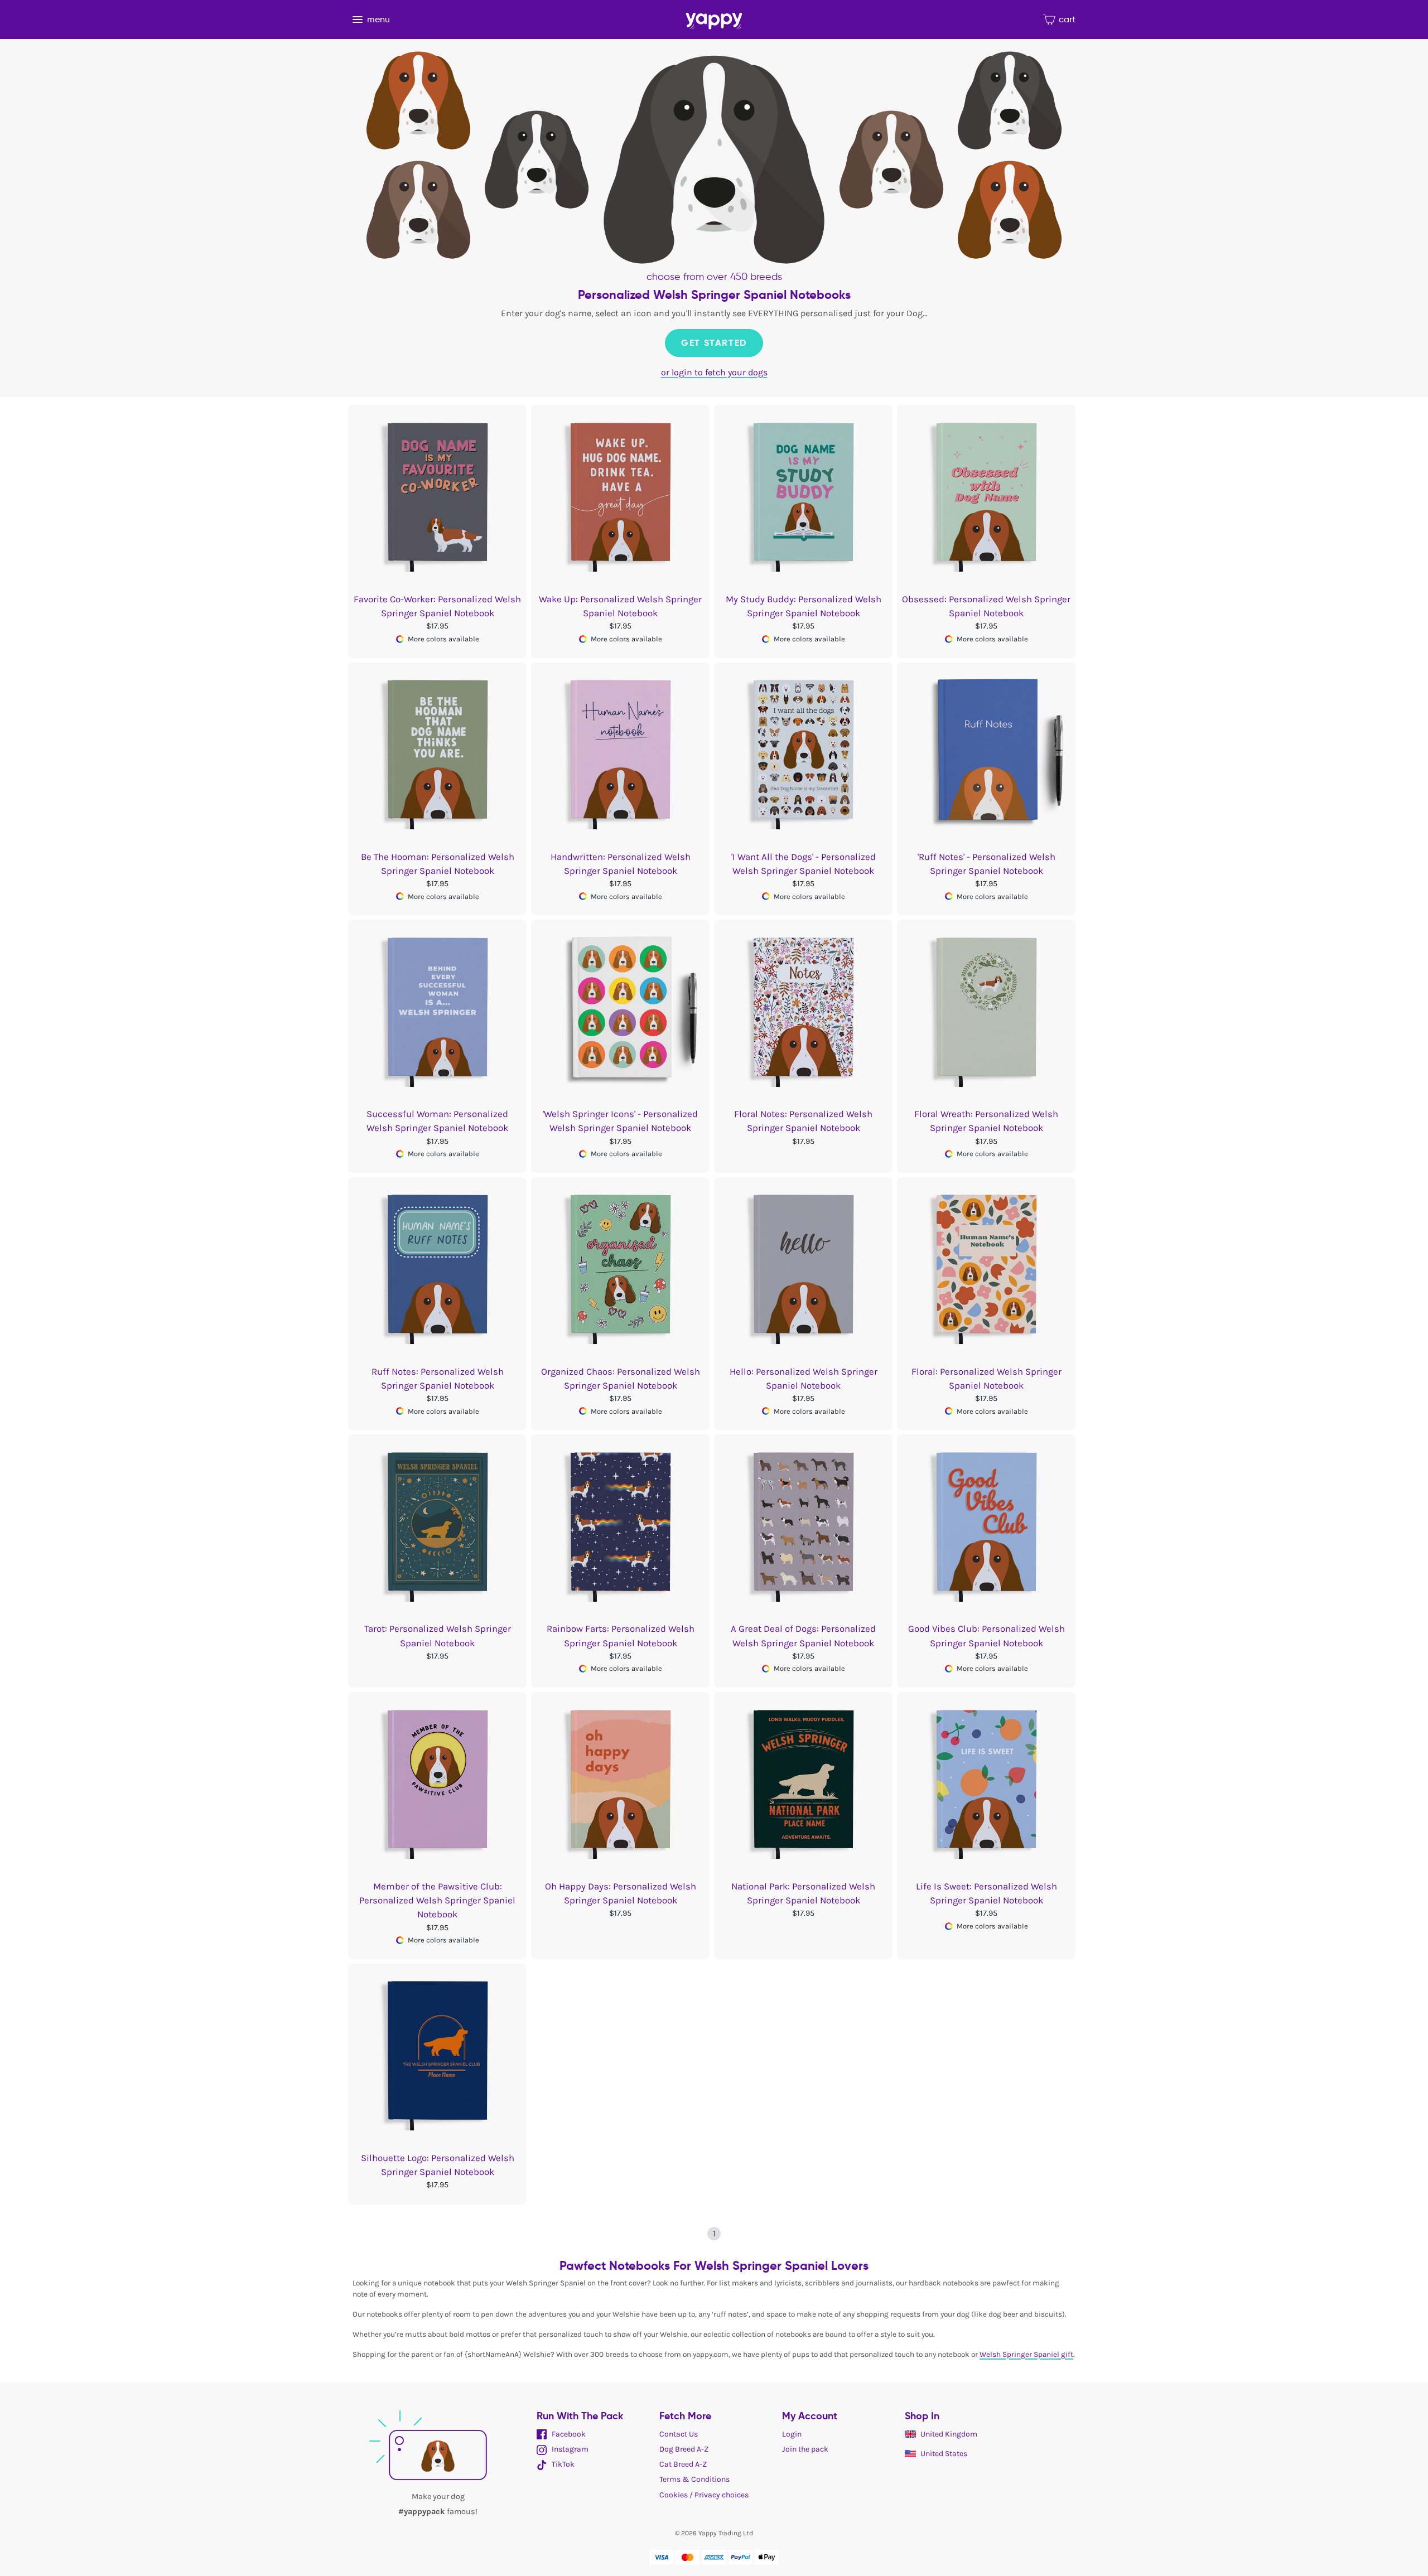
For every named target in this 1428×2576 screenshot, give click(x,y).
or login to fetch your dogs (714, 372)
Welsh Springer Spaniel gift (1026, 2354)
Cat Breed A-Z (683, 2464)
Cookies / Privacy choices (704, 2495)
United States (944, 2454)
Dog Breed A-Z (684, 2449)
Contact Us (679, 2434)
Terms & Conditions (694, 2479)
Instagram (569, 2449)
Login (792, 2434)
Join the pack (805, 2449)
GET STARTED (714, 343)
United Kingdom (949, 2434)
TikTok (562, 2464)
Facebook (568, 2434)
